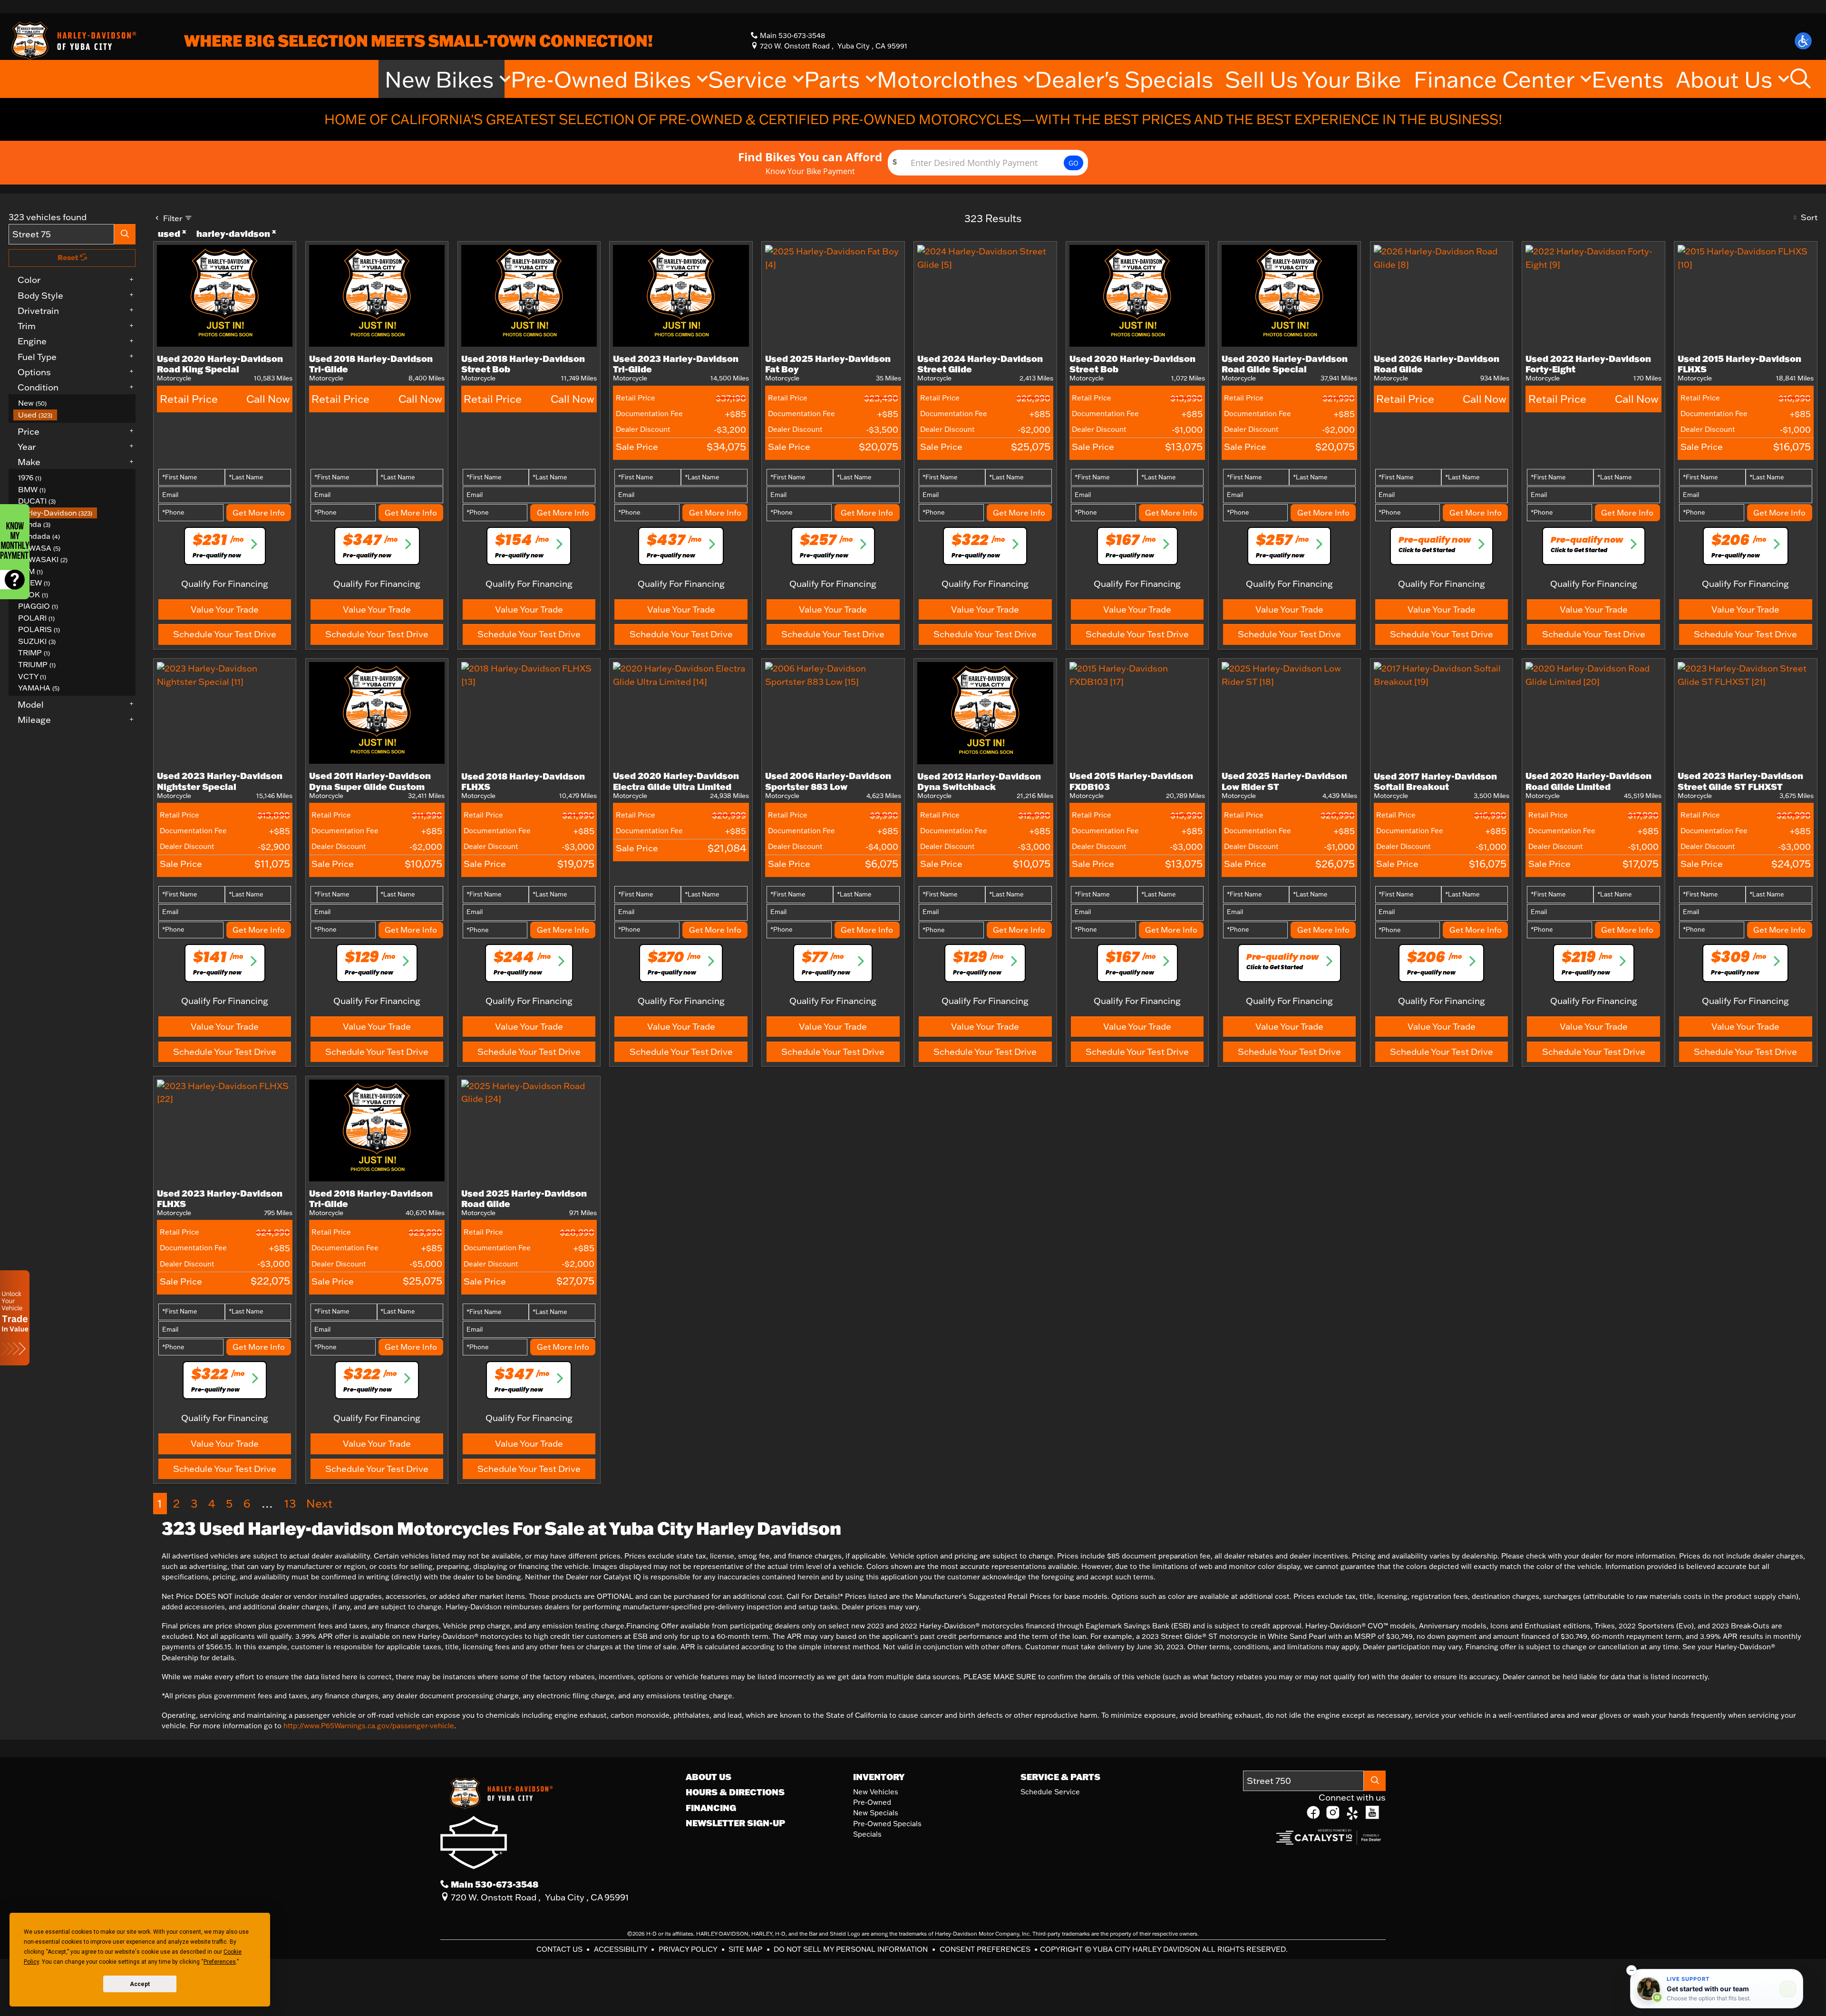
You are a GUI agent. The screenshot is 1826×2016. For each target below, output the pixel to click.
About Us (709, 1777)
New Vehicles (876, 1792)
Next (319, 1503)
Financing (711, 1808)
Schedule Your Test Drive (225, 634)
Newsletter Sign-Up (735, 1823)
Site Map (746, 1949)
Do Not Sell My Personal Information (852, 1949)
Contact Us (560, 1949)
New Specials (876, 1813)
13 (290, 1503)
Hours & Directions (735, 1792)
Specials (867, 1834)
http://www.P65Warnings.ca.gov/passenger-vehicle (369, 1726)
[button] (1803, 41)
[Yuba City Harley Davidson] (72, 40)
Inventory (879, 1777)
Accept (140, 1984)
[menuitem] (75, 403)
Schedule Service (1050, 1792)
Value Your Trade (225, 609)
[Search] (125, 234)
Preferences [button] (220, 1962)
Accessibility (622, 1949)
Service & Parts (1060, 1777)
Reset (69, 258)
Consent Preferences (985, 1949)
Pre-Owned (872, 1802)
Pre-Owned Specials (887, 1824)
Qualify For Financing (225, 584)
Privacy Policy (689, 1949)
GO (1073, 163)
